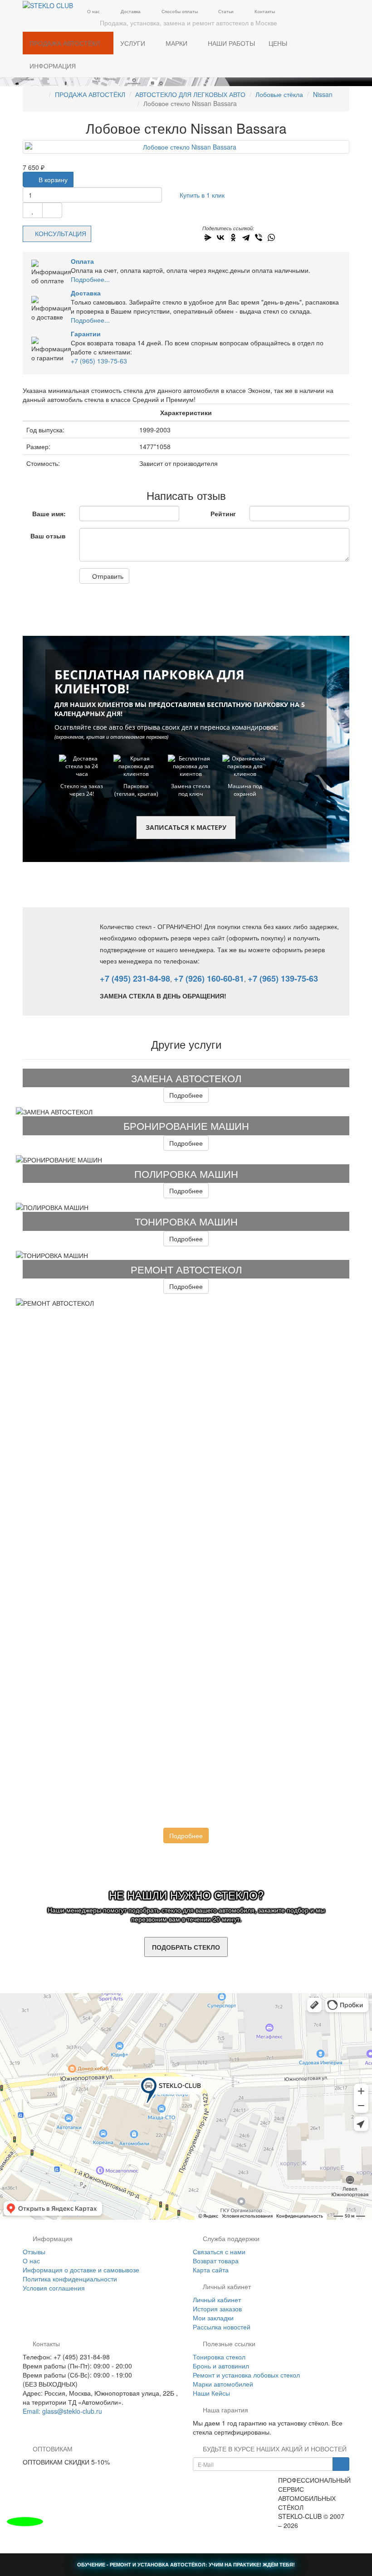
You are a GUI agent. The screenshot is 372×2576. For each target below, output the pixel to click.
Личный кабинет (217, 2300)
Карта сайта (211, 2270)
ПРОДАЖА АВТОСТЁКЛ (66, 43)
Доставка (130, 11)
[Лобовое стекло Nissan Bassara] (186, 147)
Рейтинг (223, 513)
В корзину (52, 179)
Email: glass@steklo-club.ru (62, 2411)
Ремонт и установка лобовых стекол (246, 2375)
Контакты (264, 11)
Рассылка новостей (222, 2327)
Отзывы (34, 2252)
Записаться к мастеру (186, 827)
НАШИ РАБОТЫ (231, 43)
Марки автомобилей (223, 2384)
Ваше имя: (49, 513)
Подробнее (186, 1095)
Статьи (225, 11)
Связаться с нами (219, 2252)
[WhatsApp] (271, 237)
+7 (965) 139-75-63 (99, 361)
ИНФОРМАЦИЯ (54, 66)
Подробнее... (90, 279)
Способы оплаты (179, 11)
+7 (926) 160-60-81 (209, 978)
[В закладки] (33, 210)
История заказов (217, 2309)
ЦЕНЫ (278, 43)
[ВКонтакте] (220, 237)
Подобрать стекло (186, 1947)
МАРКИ (177, 43)
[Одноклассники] (233, 237)
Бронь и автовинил (221, 2366)
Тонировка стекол (219, 2357)
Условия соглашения (54, 2288)
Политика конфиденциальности (70, 2279)
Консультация (61, 233)
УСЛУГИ (134, 43)
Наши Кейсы (211, 2393)
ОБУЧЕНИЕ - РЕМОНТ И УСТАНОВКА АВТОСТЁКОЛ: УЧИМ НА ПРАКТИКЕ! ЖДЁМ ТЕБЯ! (186, 2564)
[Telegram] (246, 237)
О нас (93, 11)
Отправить (107, 576)
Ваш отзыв (48, 536)
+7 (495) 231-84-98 (135, 978)
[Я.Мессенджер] (208, 237)
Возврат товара (216, 2261)
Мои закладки (213, 2318)
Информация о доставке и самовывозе (81, 2270)
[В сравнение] (52, 210)
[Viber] (259, 237)
